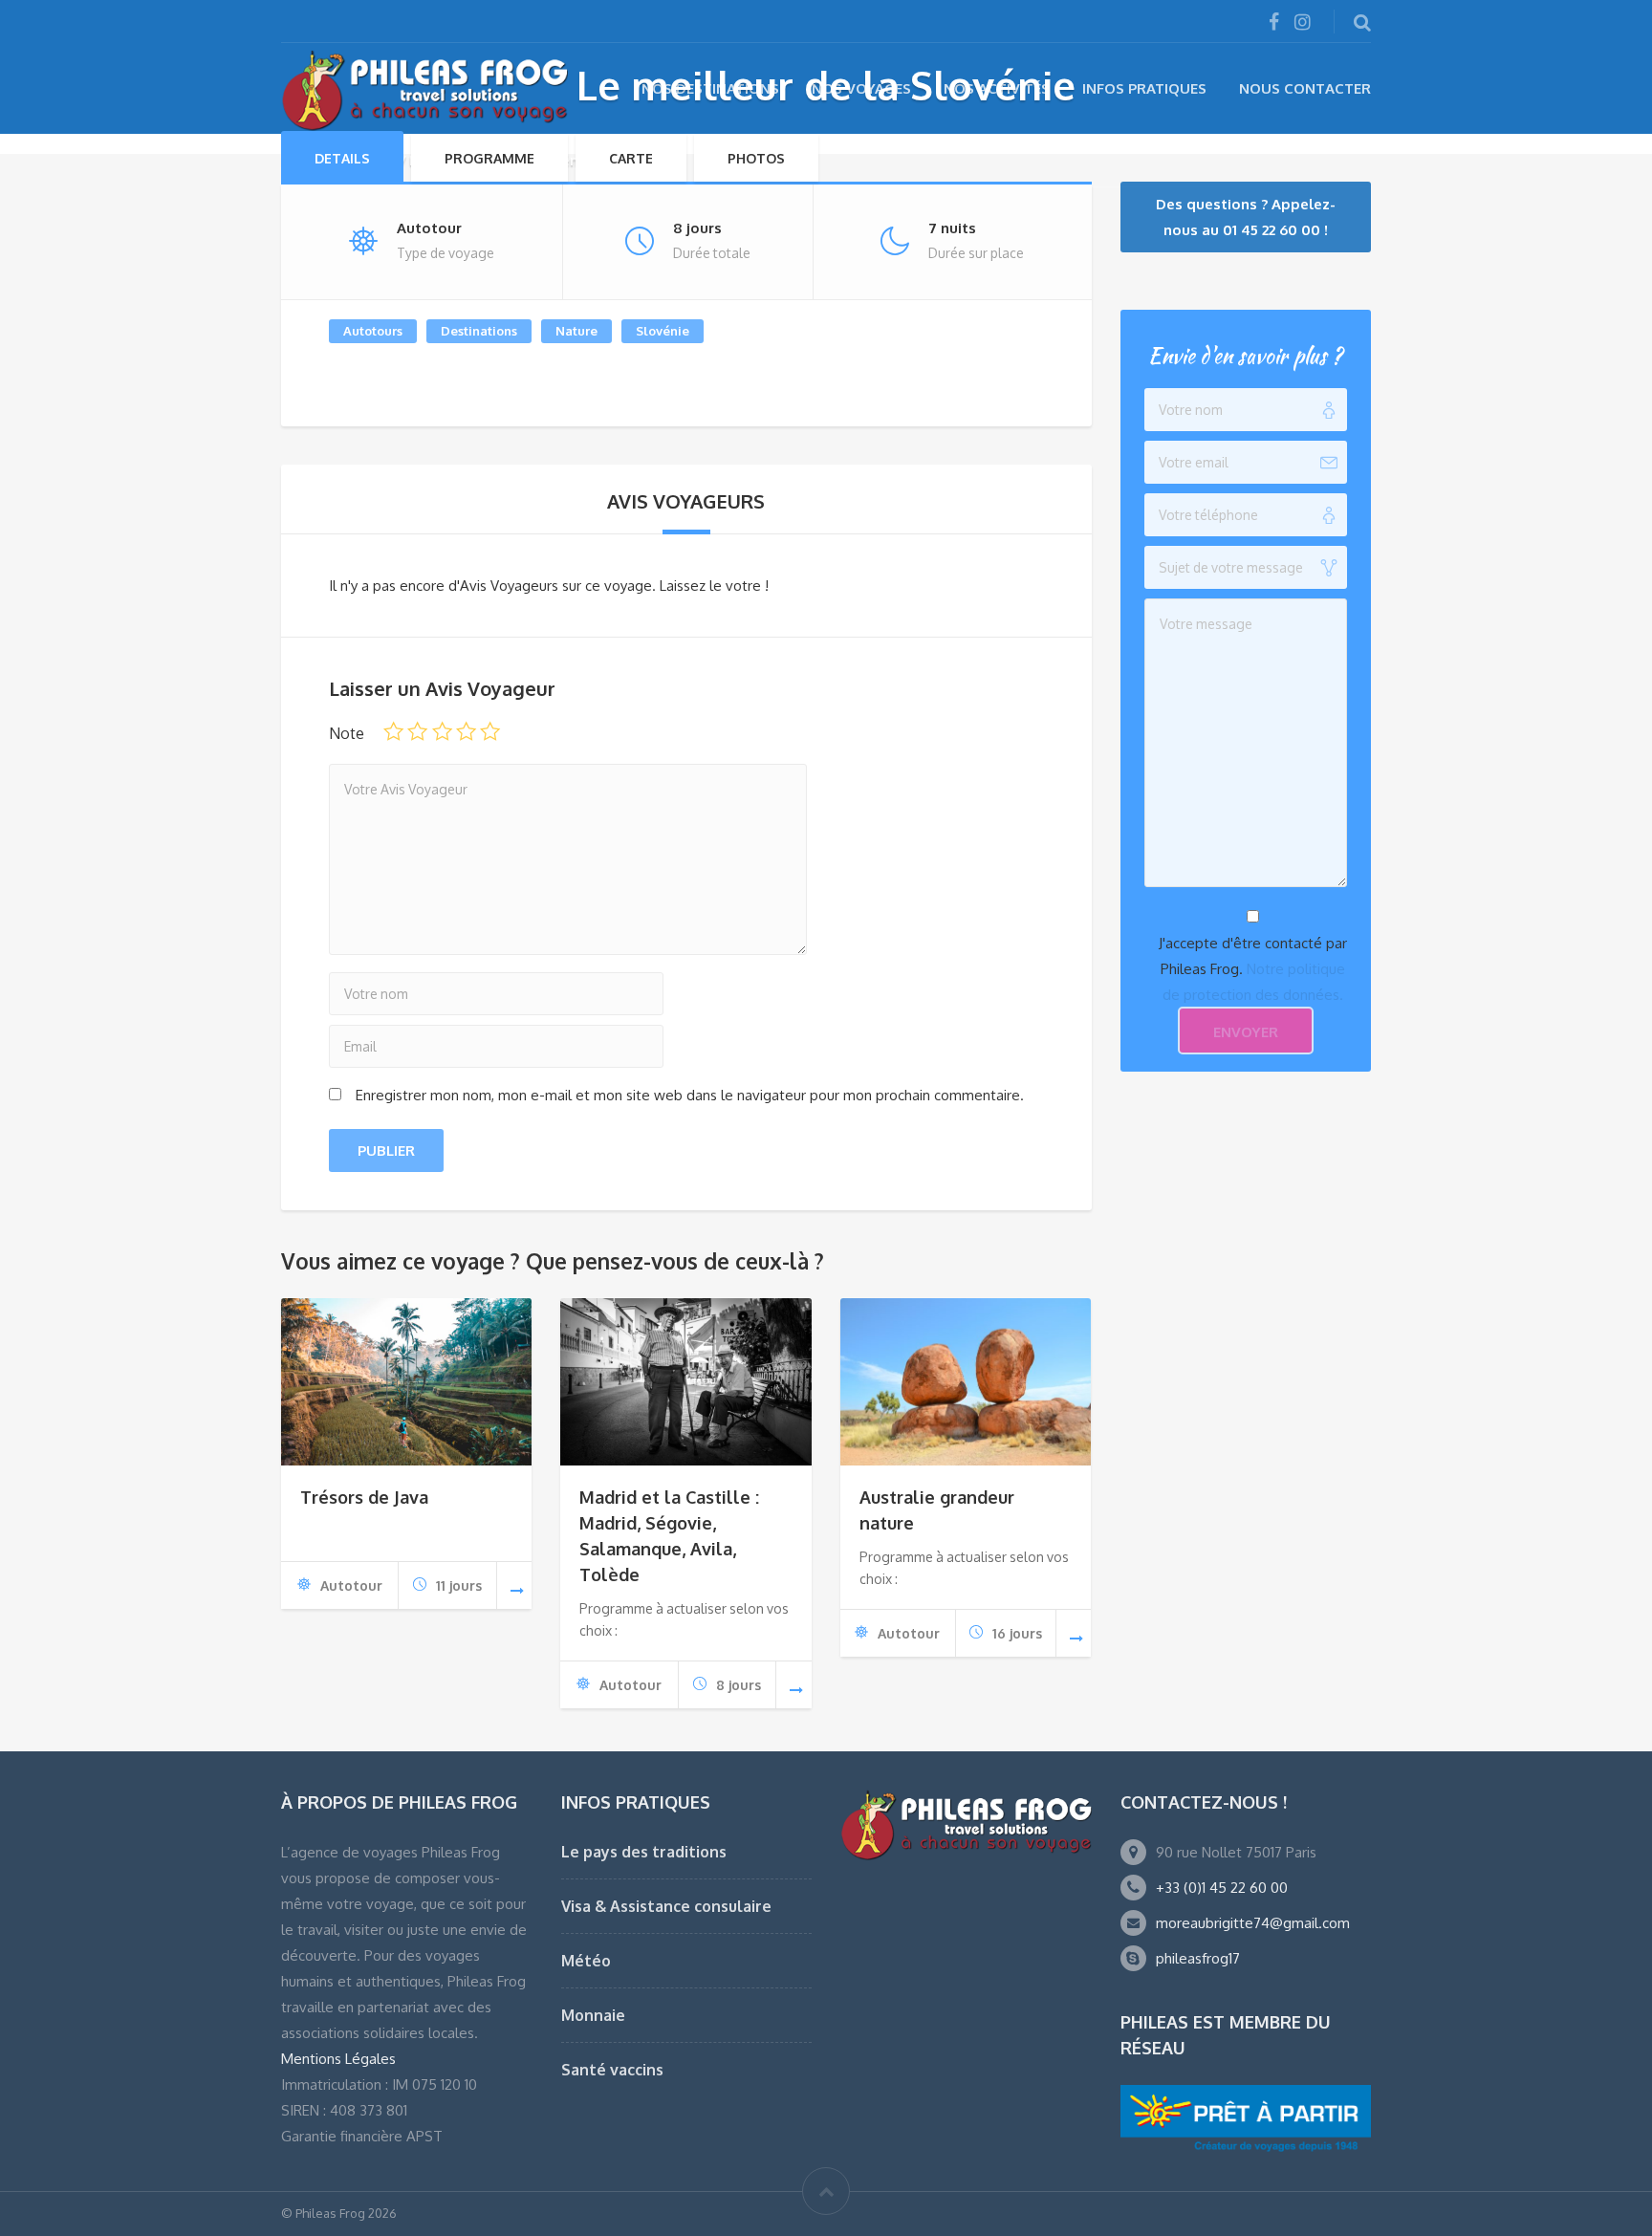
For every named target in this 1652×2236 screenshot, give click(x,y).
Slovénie (663, 331)
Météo (586, 1961)
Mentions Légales (338, 2059)
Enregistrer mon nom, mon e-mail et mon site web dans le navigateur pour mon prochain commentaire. (690, 1095)
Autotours (373, 331)
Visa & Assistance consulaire (666, 1906)
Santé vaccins (612, 2070)
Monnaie (593, 2015)
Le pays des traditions (644, 1852)
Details (342, 158)
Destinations (479, 331)
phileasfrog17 (1198, 1958)
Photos (756, 158)
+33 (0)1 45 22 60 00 (1222, 1888)
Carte (631, 158)
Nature (576, 331)
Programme (489, 158)
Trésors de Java (364, 1497)
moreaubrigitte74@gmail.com (1253, 1923)
